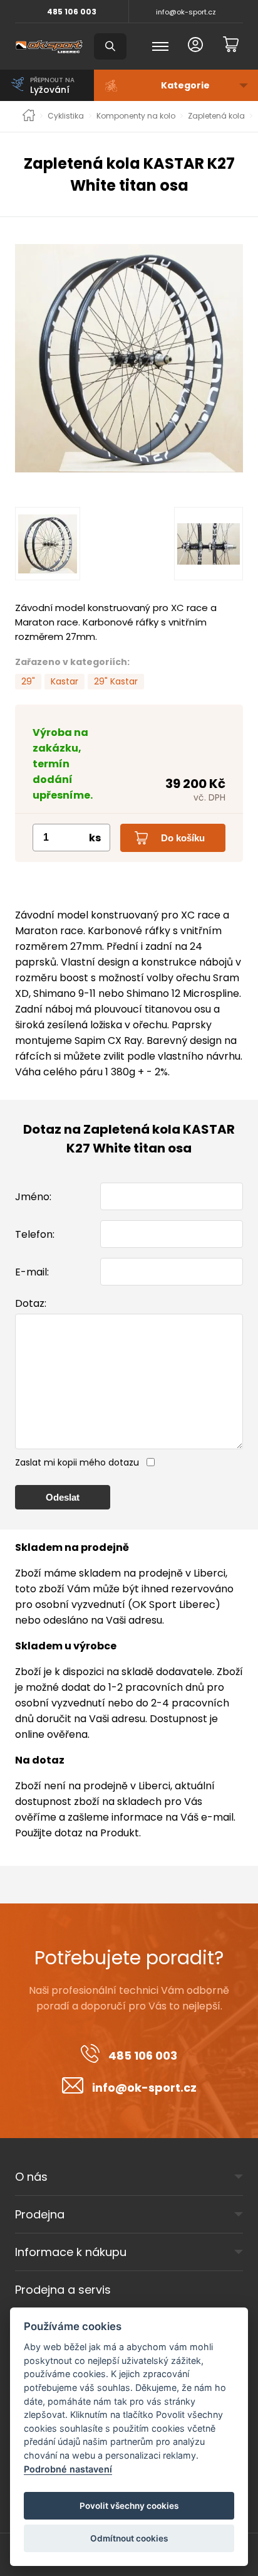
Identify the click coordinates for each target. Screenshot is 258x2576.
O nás (31, 2177)
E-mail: (32, 1272)
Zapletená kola (216, 116)
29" (28, 681)
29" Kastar (116, 681)
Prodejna (40, 2214)
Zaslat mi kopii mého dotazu (77, 1462)
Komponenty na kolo (136, 116)
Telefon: (35, 1234)
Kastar (64, 681)
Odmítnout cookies (129, 2538)
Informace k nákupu (71, 2252)
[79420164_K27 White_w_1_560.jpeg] (129, 358)
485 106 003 (72, 12)
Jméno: (33, 1197)
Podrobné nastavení (68, 2469)
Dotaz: (31, 1303)
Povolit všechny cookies (129, 2506)
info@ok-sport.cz (186, 12)
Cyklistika (66, 116)
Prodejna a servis (63, 2290)
